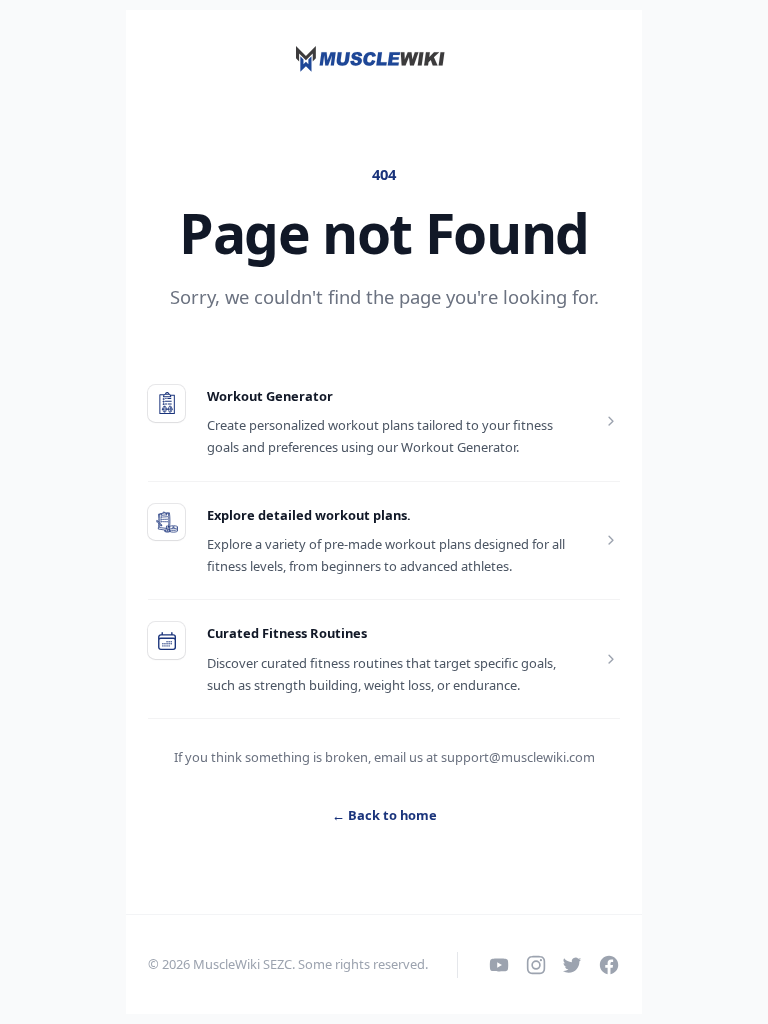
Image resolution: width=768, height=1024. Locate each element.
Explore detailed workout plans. (309, 515)
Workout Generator (270, 396)
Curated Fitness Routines (287, 633)
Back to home (384, 815)
